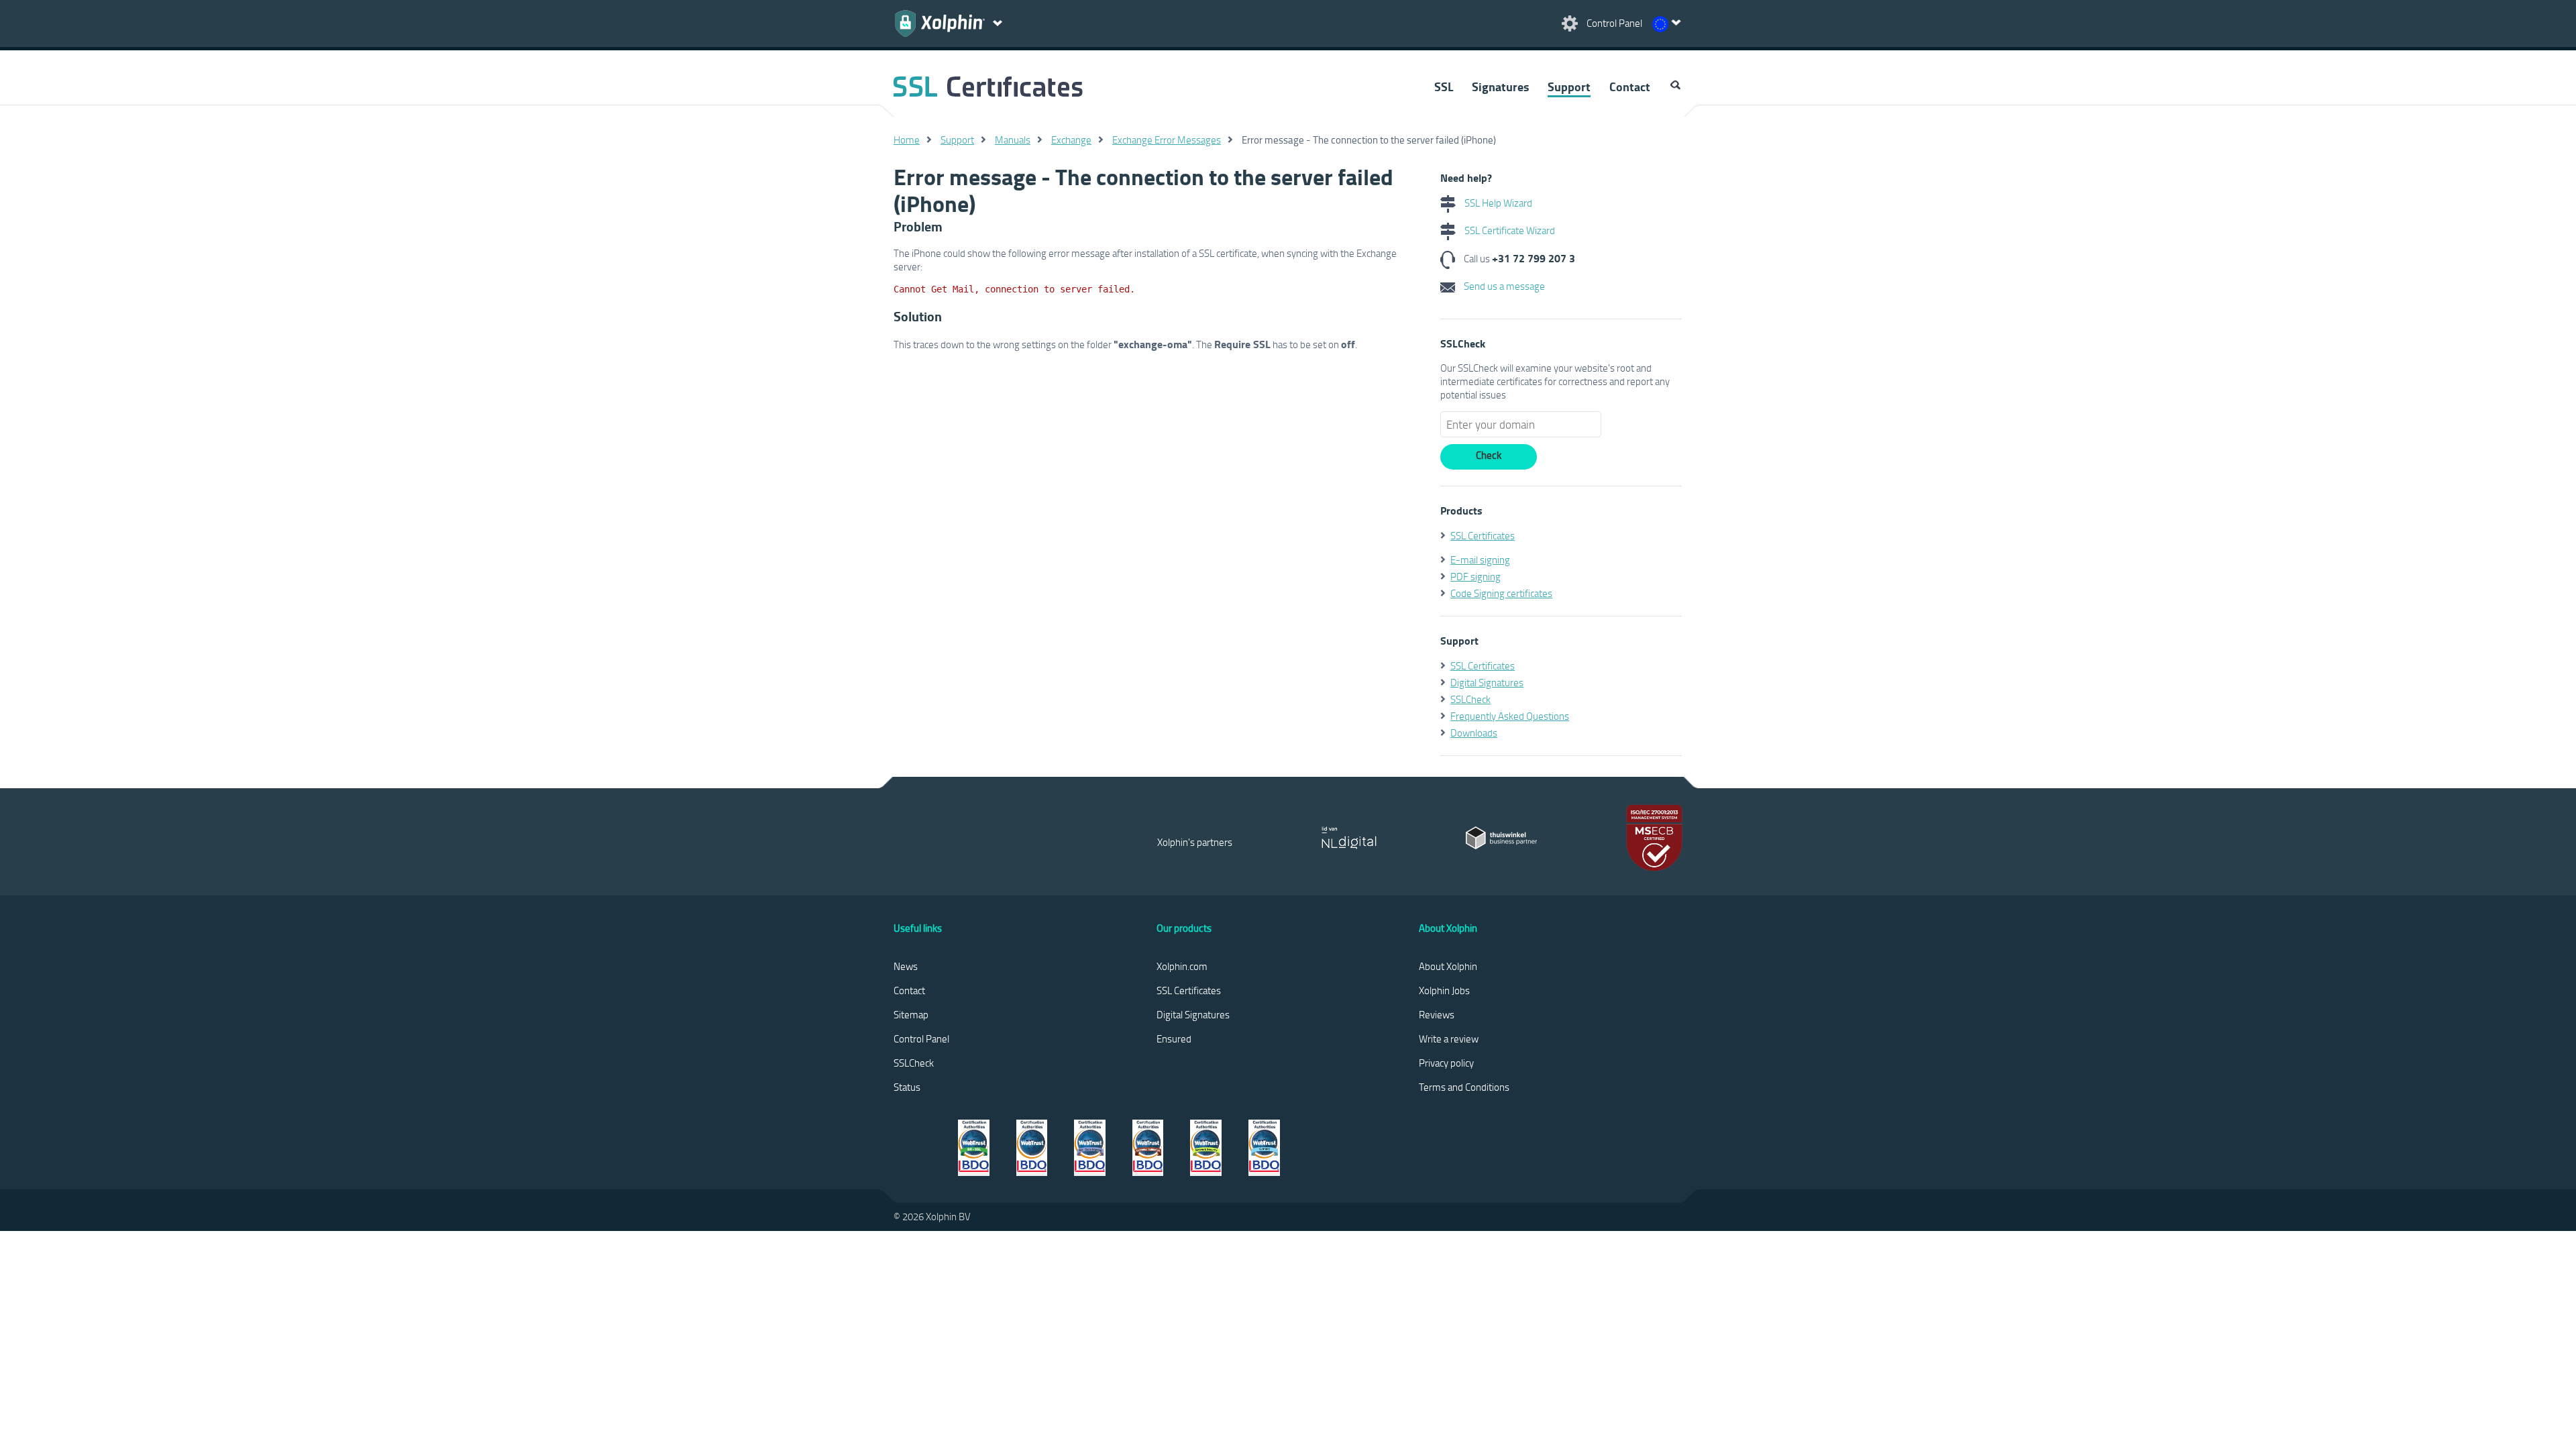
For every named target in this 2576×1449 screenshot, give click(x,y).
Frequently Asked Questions (1510, 716)
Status (907, 1087)
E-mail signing (1480, 559)
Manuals (1013, 140)
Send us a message (1503, 286)
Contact (1630, 87)
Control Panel (921, 1038)
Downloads (1474, 733)
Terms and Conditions (1464, 1087)
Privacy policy (1446, 1063)
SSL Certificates (1483, 535)
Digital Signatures (1487, 682)
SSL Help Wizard (1497, 203)
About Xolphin (1448, 966)
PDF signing (1475, 576)
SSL (1444, 87)
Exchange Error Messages (1167, 140)
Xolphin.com (1182, 966)
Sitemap (911, 1014)
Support (1569, 87)
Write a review (1449, 1038)
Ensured (1174, 1038)
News (906, 966)
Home (907, 140)
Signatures (1500, 87)
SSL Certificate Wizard (1509, 230)
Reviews (1437, 1014)
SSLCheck (1470, 699)
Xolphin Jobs (1444, 990)
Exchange (1071, 140)
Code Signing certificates (1501, 593)
